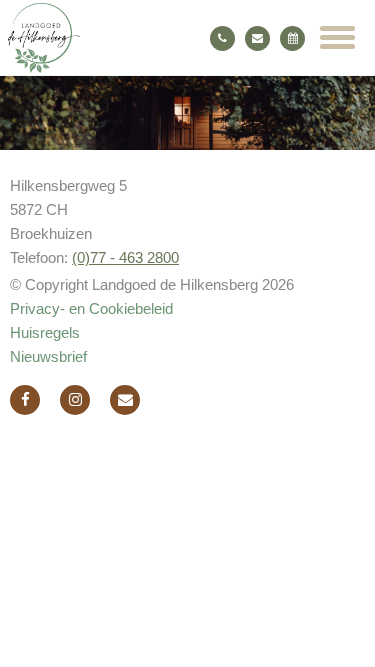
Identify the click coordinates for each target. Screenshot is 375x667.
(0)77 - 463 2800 (125, 257)
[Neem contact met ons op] (125, 400)
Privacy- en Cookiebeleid (91, 308)
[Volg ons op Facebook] (25, 400)
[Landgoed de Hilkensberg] (133, 38)
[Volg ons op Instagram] (75, 400)
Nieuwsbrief (48, 356)
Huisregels (45, 332)
